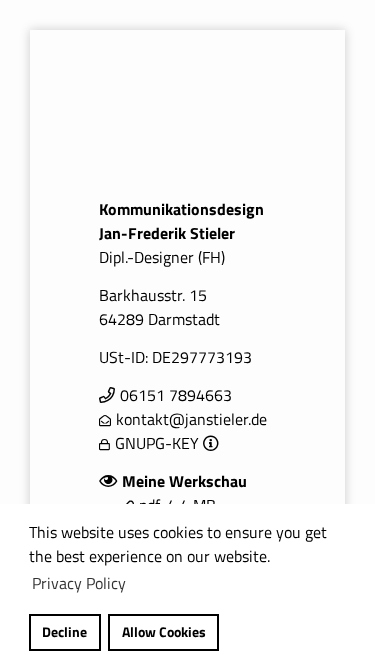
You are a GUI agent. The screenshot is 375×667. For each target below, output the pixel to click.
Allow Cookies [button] (164, 632)
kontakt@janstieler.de (191, 419)
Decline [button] (64, 632)
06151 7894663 (176, 395)
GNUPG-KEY (157, 443)
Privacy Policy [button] (79, 583)
